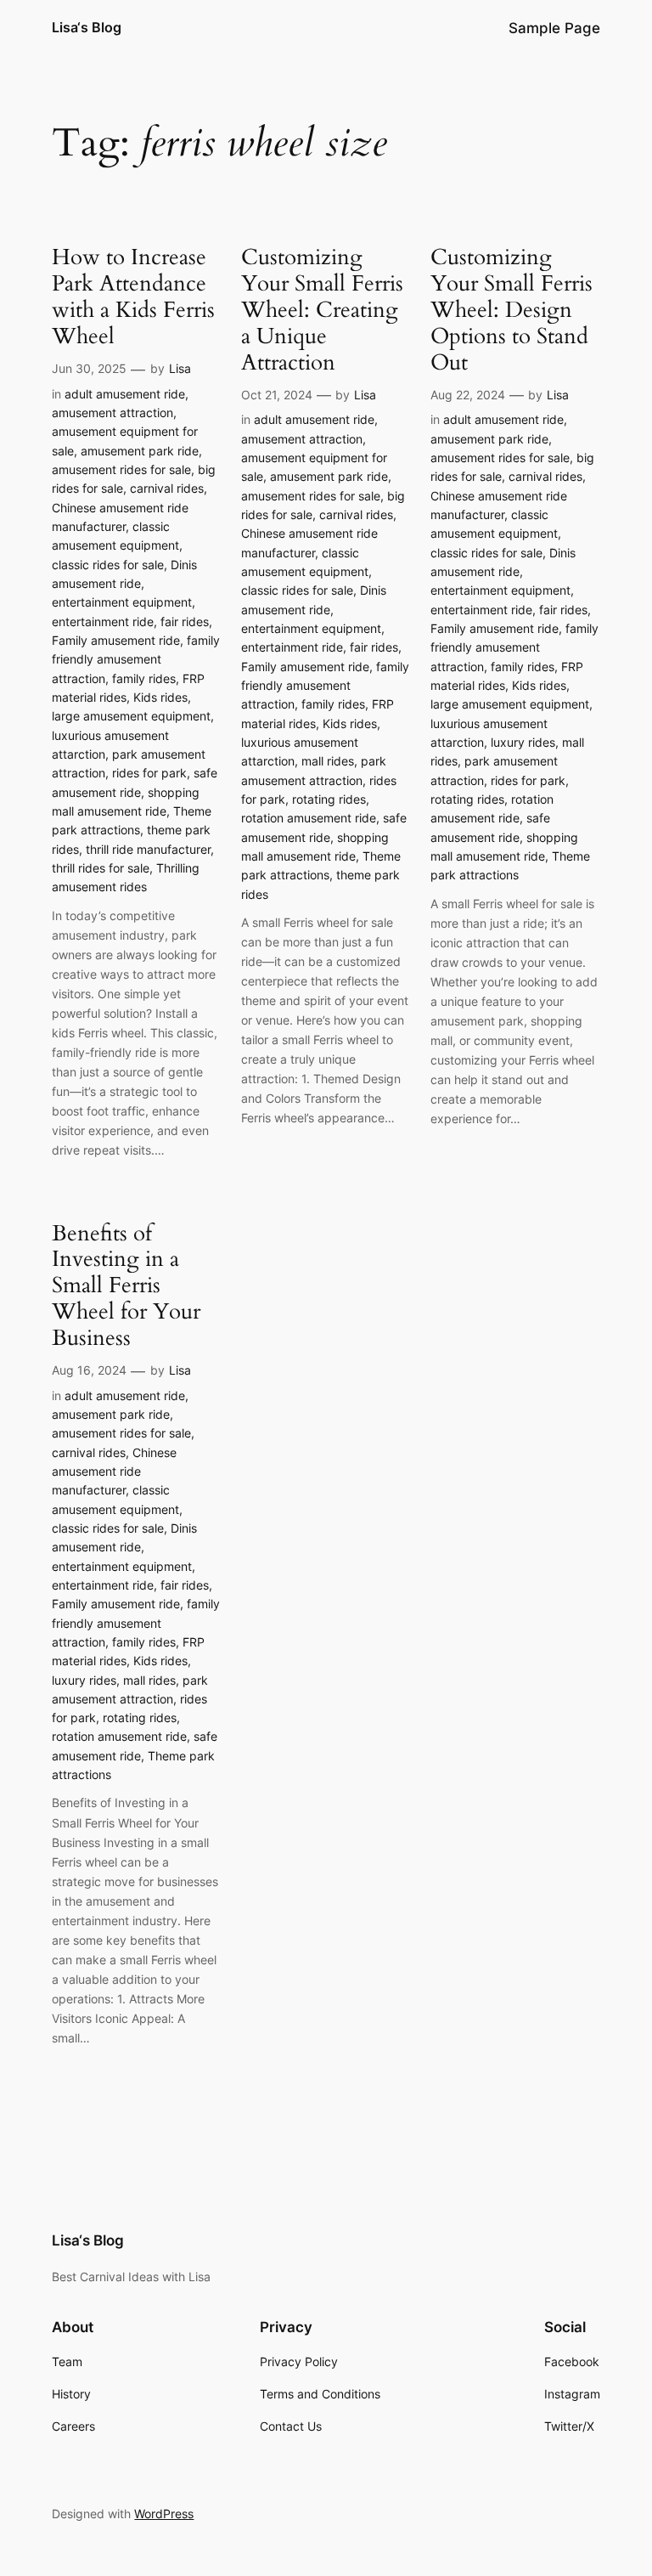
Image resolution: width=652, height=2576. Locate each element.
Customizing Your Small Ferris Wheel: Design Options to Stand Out (511, 310)
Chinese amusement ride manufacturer (114, 1472)
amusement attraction (112, 412)
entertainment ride (103, 621)
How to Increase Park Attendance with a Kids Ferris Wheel (133, 297)
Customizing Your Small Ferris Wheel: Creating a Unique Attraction (322, 310)
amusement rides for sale (121, 469)
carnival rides (167, 488)
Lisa (180, 368)
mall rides (328, 761)
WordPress (164, 2514)
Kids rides (160, 697)
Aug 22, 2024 (468, 395)
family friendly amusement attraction (136, 659)
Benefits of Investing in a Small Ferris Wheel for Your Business (126, 1286)
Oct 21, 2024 (277, 395)
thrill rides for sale (101, 868)
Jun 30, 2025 (89, 368)
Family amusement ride (116, 640)
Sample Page (554, 28)
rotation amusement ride (309, 818)
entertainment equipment (122, 602)
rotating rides (329, 799)
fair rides (185, 621)
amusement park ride (140, 451)
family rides (144, 678)
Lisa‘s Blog (87, 27)
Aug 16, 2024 (89, 1370)
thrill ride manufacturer (148, 849)
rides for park (149, 773)
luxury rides (523, 742)
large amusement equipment (131, 716)
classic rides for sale (108, 565)
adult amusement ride (125, 394)
